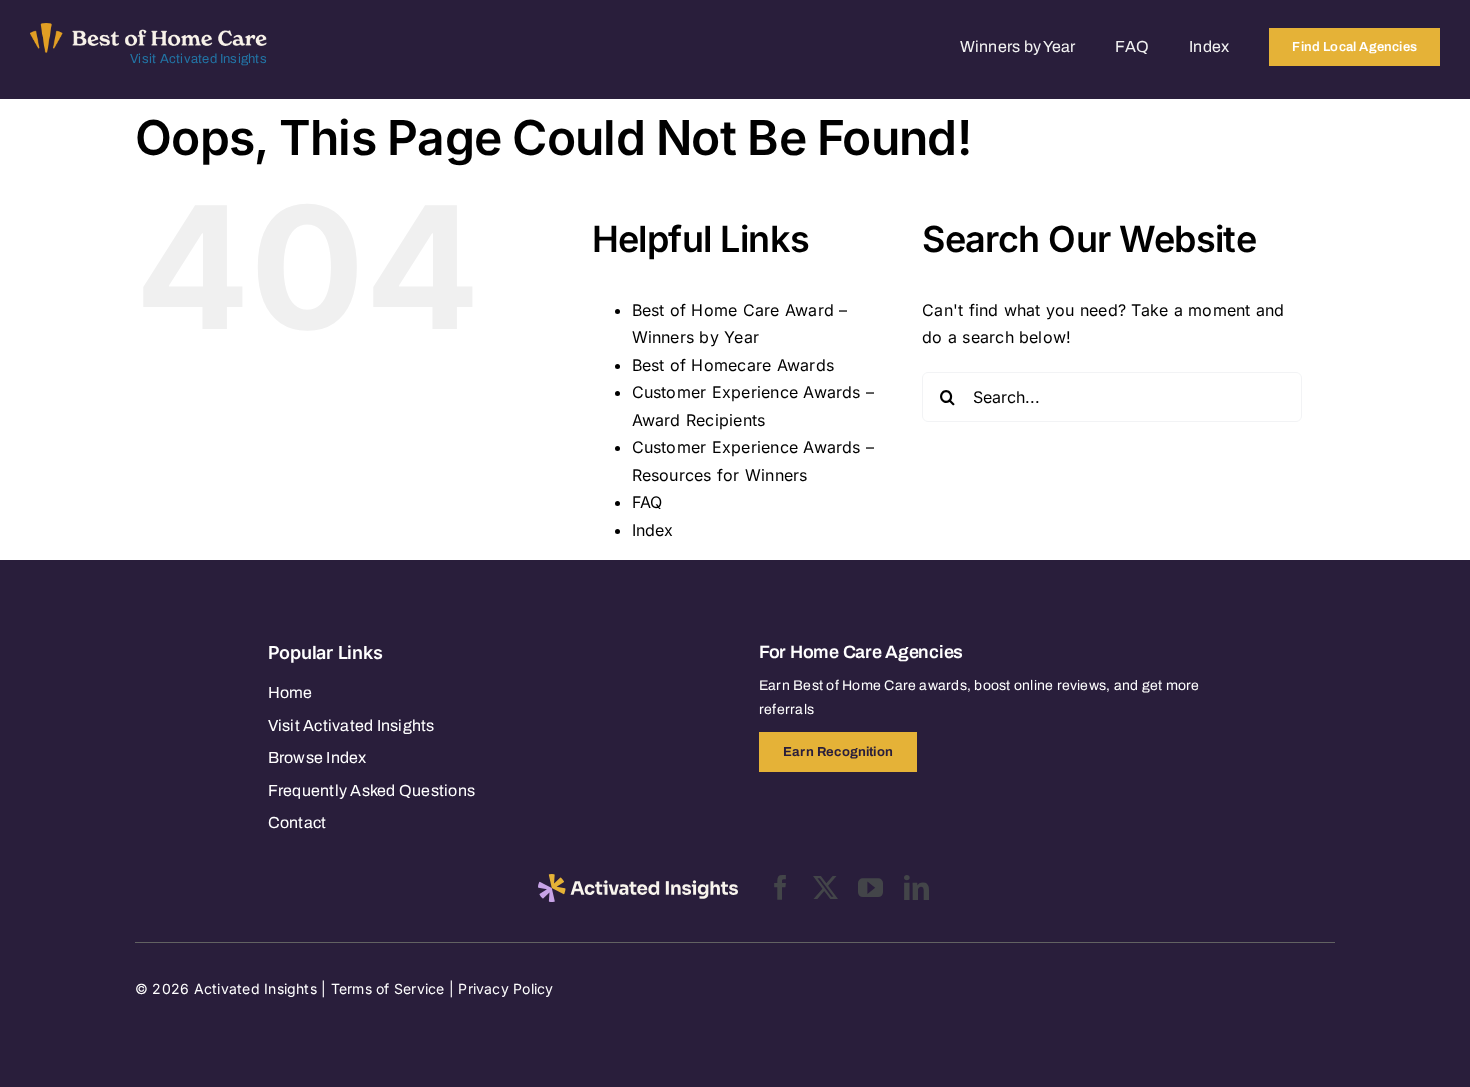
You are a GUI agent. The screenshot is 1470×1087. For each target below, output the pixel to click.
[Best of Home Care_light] (148, 31)
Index (653, 530)
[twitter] (825, 887)
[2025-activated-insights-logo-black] (638, 882)
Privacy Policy (505, 988)
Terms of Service (388, 988)
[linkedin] (916, 887)
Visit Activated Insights (198, 59)
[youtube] (870, 887)
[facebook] (780, 887)
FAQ (647, 502)
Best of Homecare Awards (733, 365)
